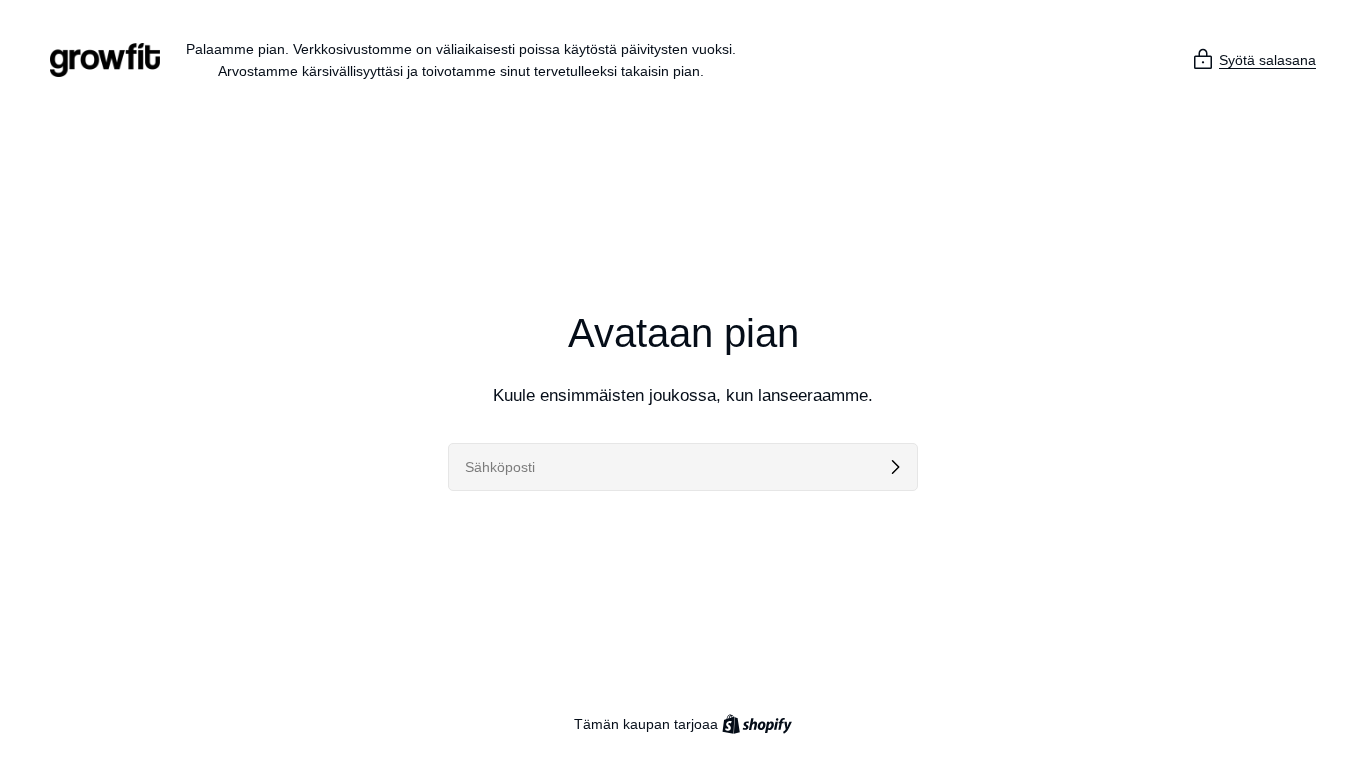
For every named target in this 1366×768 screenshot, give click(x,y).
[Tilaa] (895, 467)
